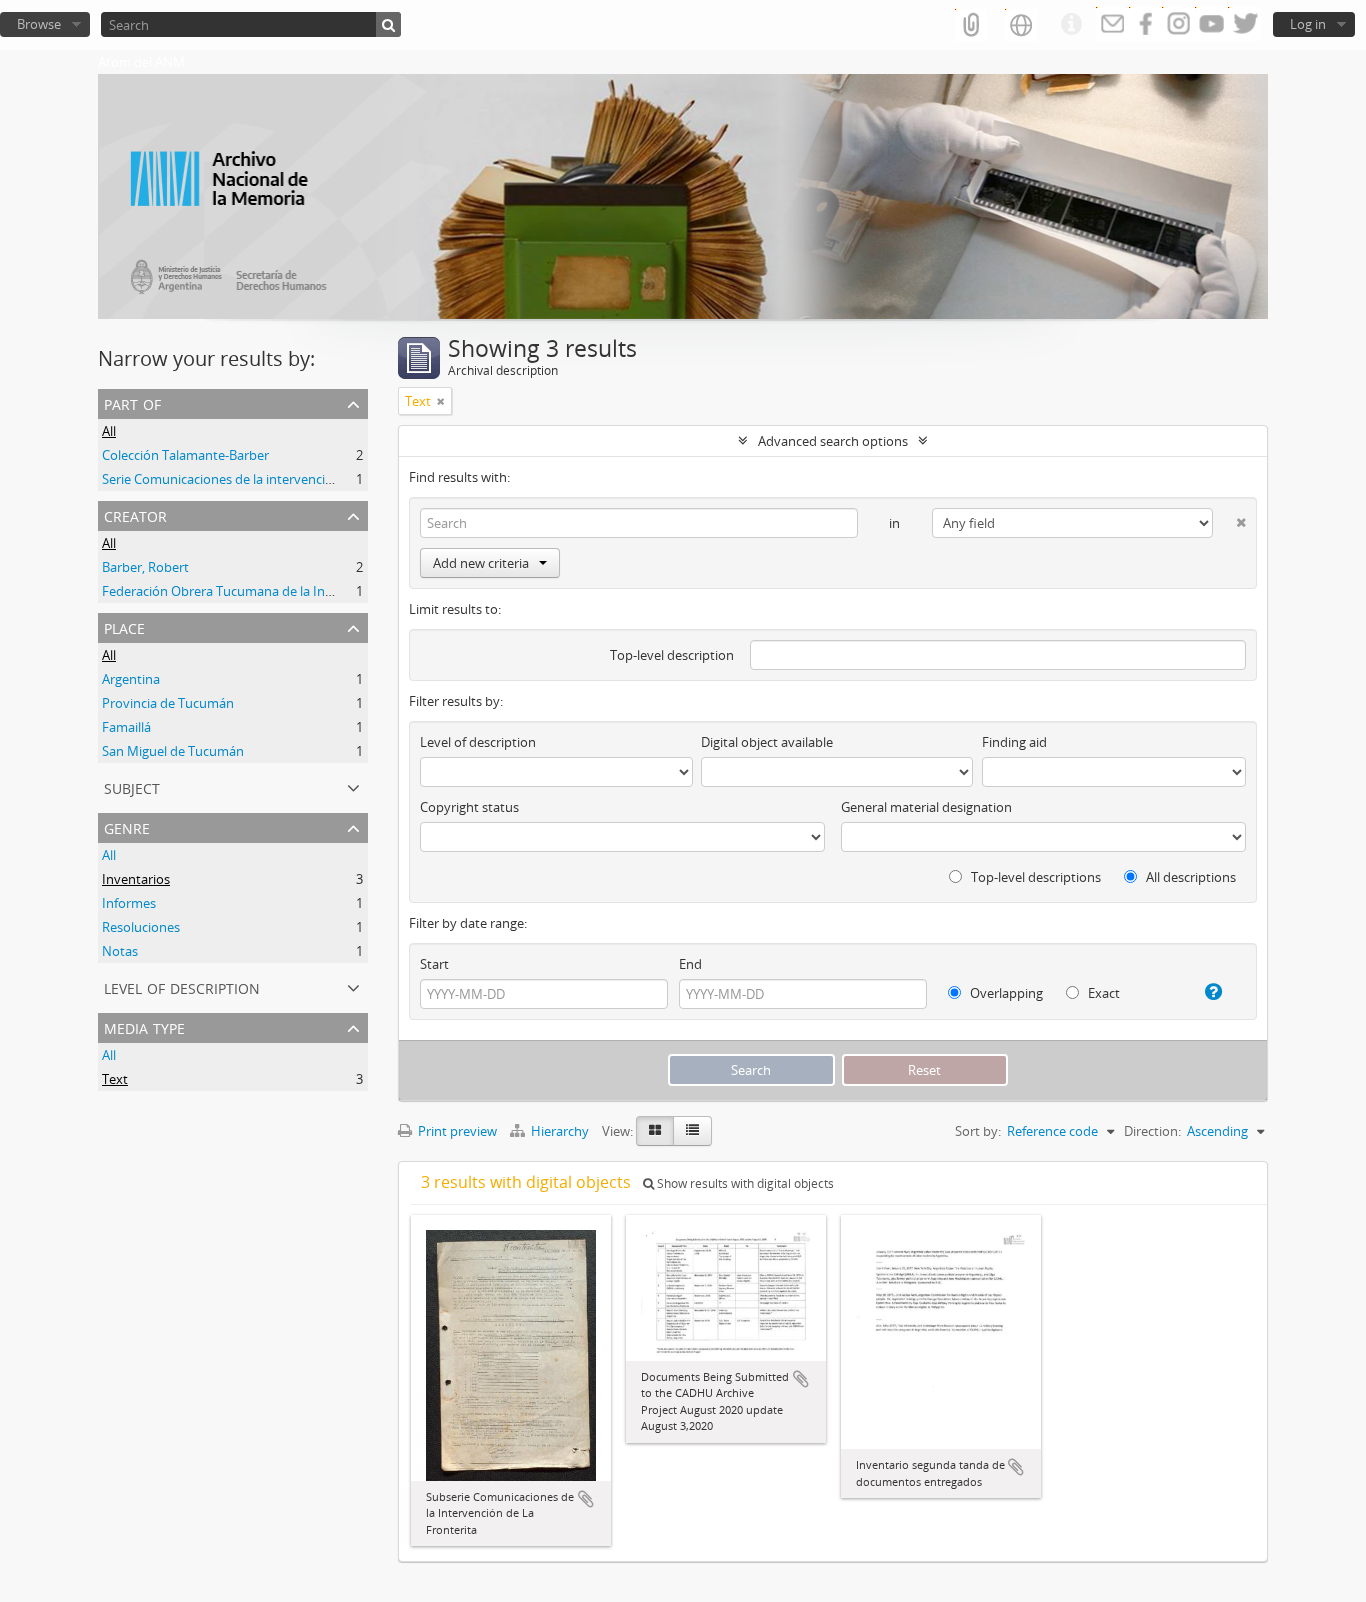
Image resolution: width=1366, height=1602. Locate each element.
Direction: (1152, 1131)
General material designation (926, 807)
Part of (132, 402)
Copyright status (469, 807)
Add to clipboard (586, 1499)
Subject (132, 786)
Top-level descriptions (1034, 877)
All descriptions (1189, 877)
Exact (1102, 993)
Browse (39, 24)
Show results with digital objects (744, 1183)
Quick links (1071, 25)
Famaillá (126, 727)
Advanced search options (833, 441)
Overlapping (1005, 993)
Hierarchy (560, 1131)
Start (434, 964)
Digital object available (767, 742)
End (690, 964)
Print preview (456, 1131)
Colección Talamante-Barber (185, 455)
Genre (127, 826)
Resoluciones (141, 927)
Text (115, 1079)
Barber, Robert (145, 567)
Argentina (131, 679)
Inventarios (136, 879)
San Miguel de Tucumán (173, 751)
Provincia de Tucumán (168, 703)
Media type (144, 1026)
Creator (135, 514)
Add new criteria (481, 563)
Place (124, 626)
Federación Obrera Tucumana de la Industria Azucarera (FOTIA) (289, 591)
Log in (1308, 24)
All (109, 431)
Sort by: (978, 1131)
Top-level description (672, 655)
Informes (129, 903)
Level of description (182, 986)
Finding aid (1014, 742)
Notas (120, 951)
